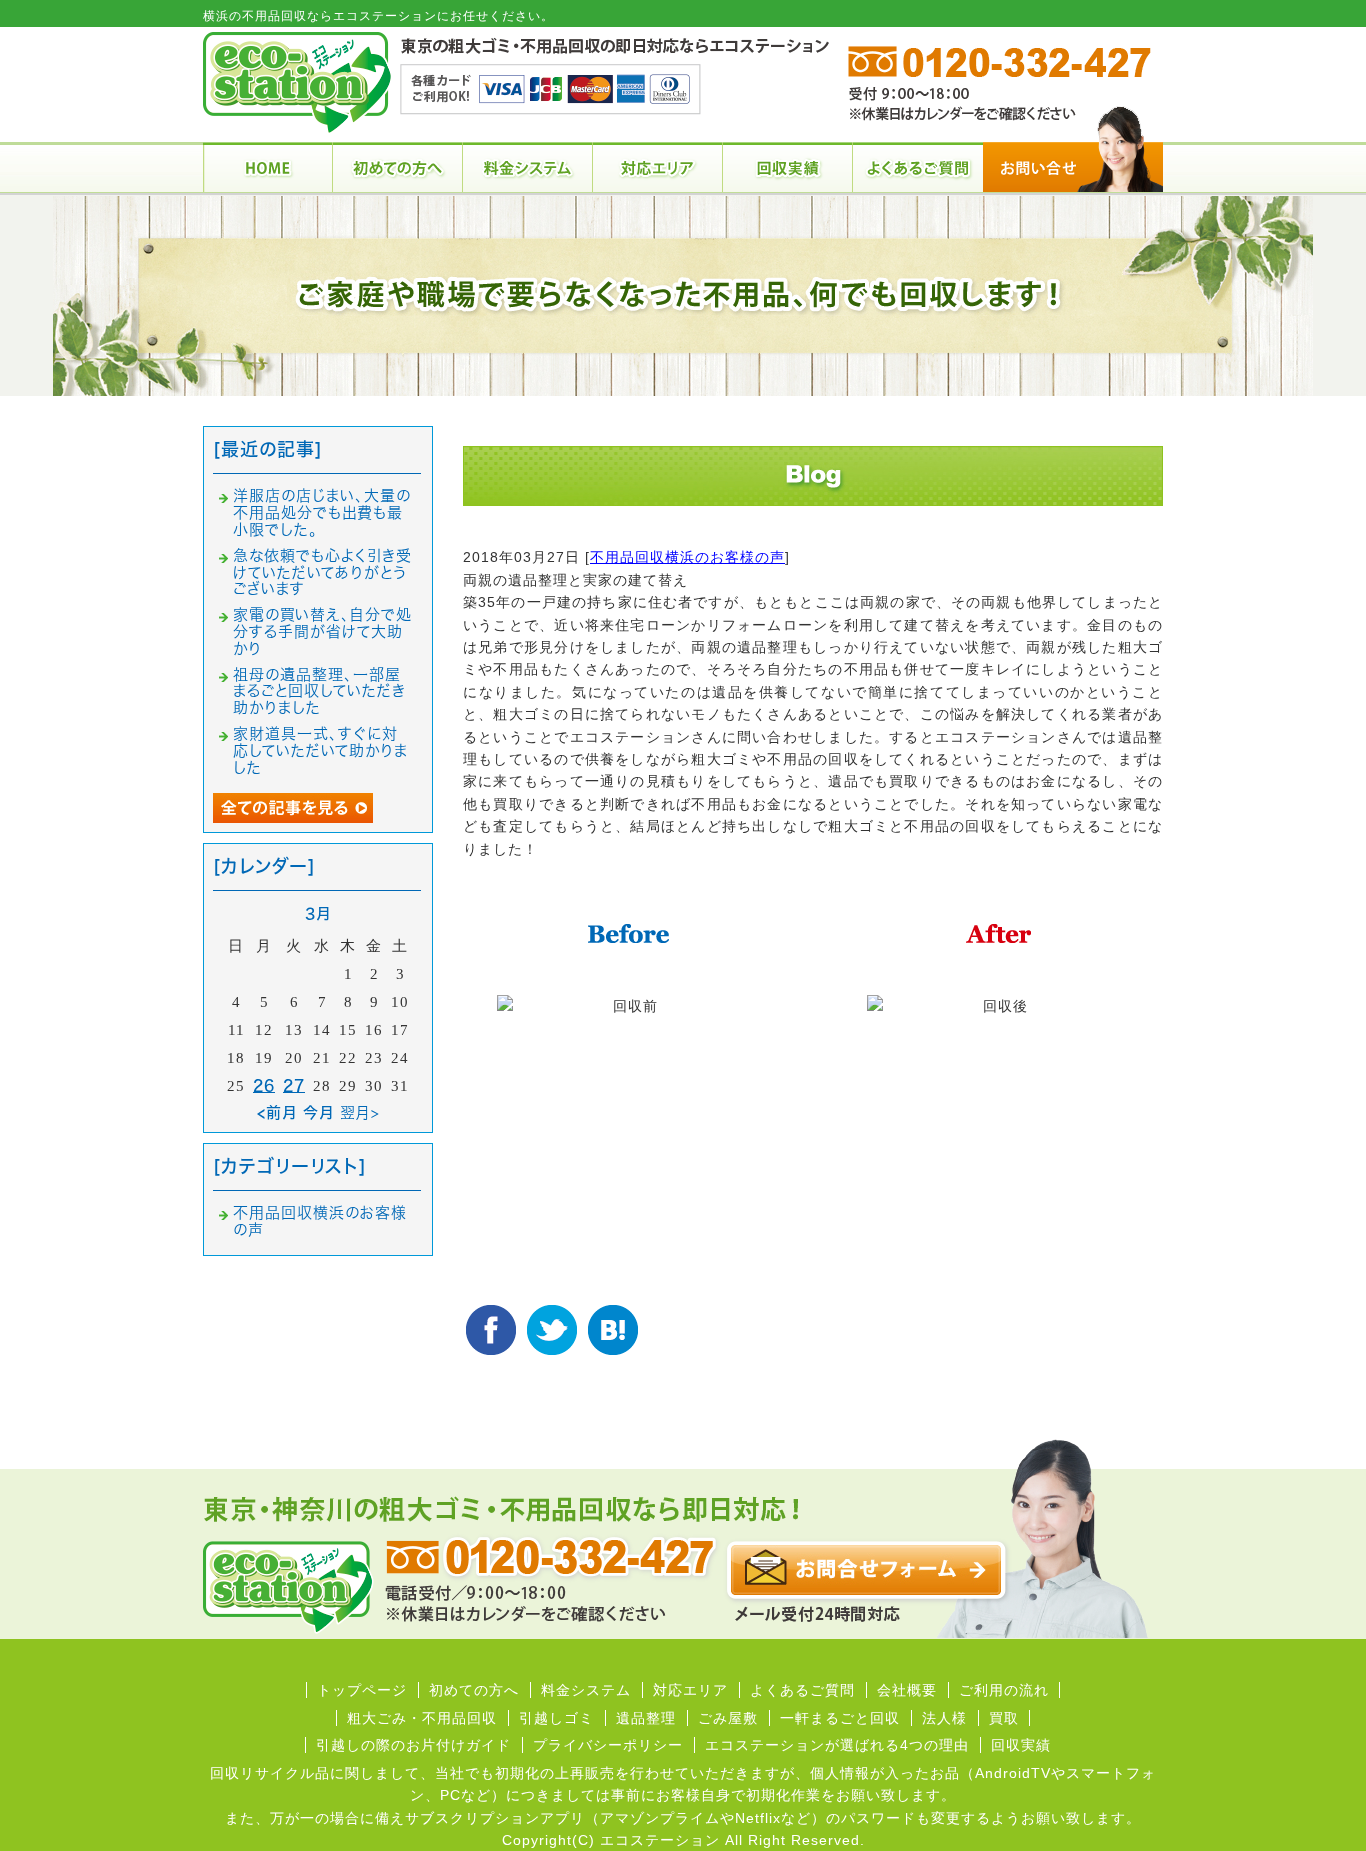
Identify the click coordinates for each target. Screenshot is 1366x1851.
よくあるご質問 (802, 1690)
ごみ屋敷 (728, 1718)
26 (264, 1085)
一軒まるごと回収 (840, 1718)
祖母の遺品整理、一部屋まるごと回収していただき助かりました (319, 691)
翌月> (360, 1112)
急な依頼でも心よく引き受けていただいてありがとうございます (322, 572)
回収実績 (1021, 1745)
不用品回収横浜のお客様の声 (687, 557)
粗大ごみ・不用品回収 (422, 1718)
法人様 (944, 1718)
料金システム (586, 1690)
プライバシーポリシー (608, 1745)
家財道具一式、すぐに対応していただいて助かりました (320, 750)
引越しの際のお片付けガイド (413, 1745)
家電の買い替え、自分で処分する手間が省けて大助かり (322, 631)
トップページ (362, 1690)
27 (294, 1085)
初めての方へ (474, 1690)
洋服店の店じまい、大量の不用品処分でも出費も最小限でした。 (322, 512)
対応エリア (690, 1690)
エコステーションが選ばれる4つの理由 (837, 1745)
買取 (1004, 1718)
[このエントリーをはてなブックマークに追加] (613, 1330)
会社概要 (907, 1690)
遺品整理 (646, 1718)
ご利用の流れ (1004, 1690)
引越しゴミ (556, 1718)
